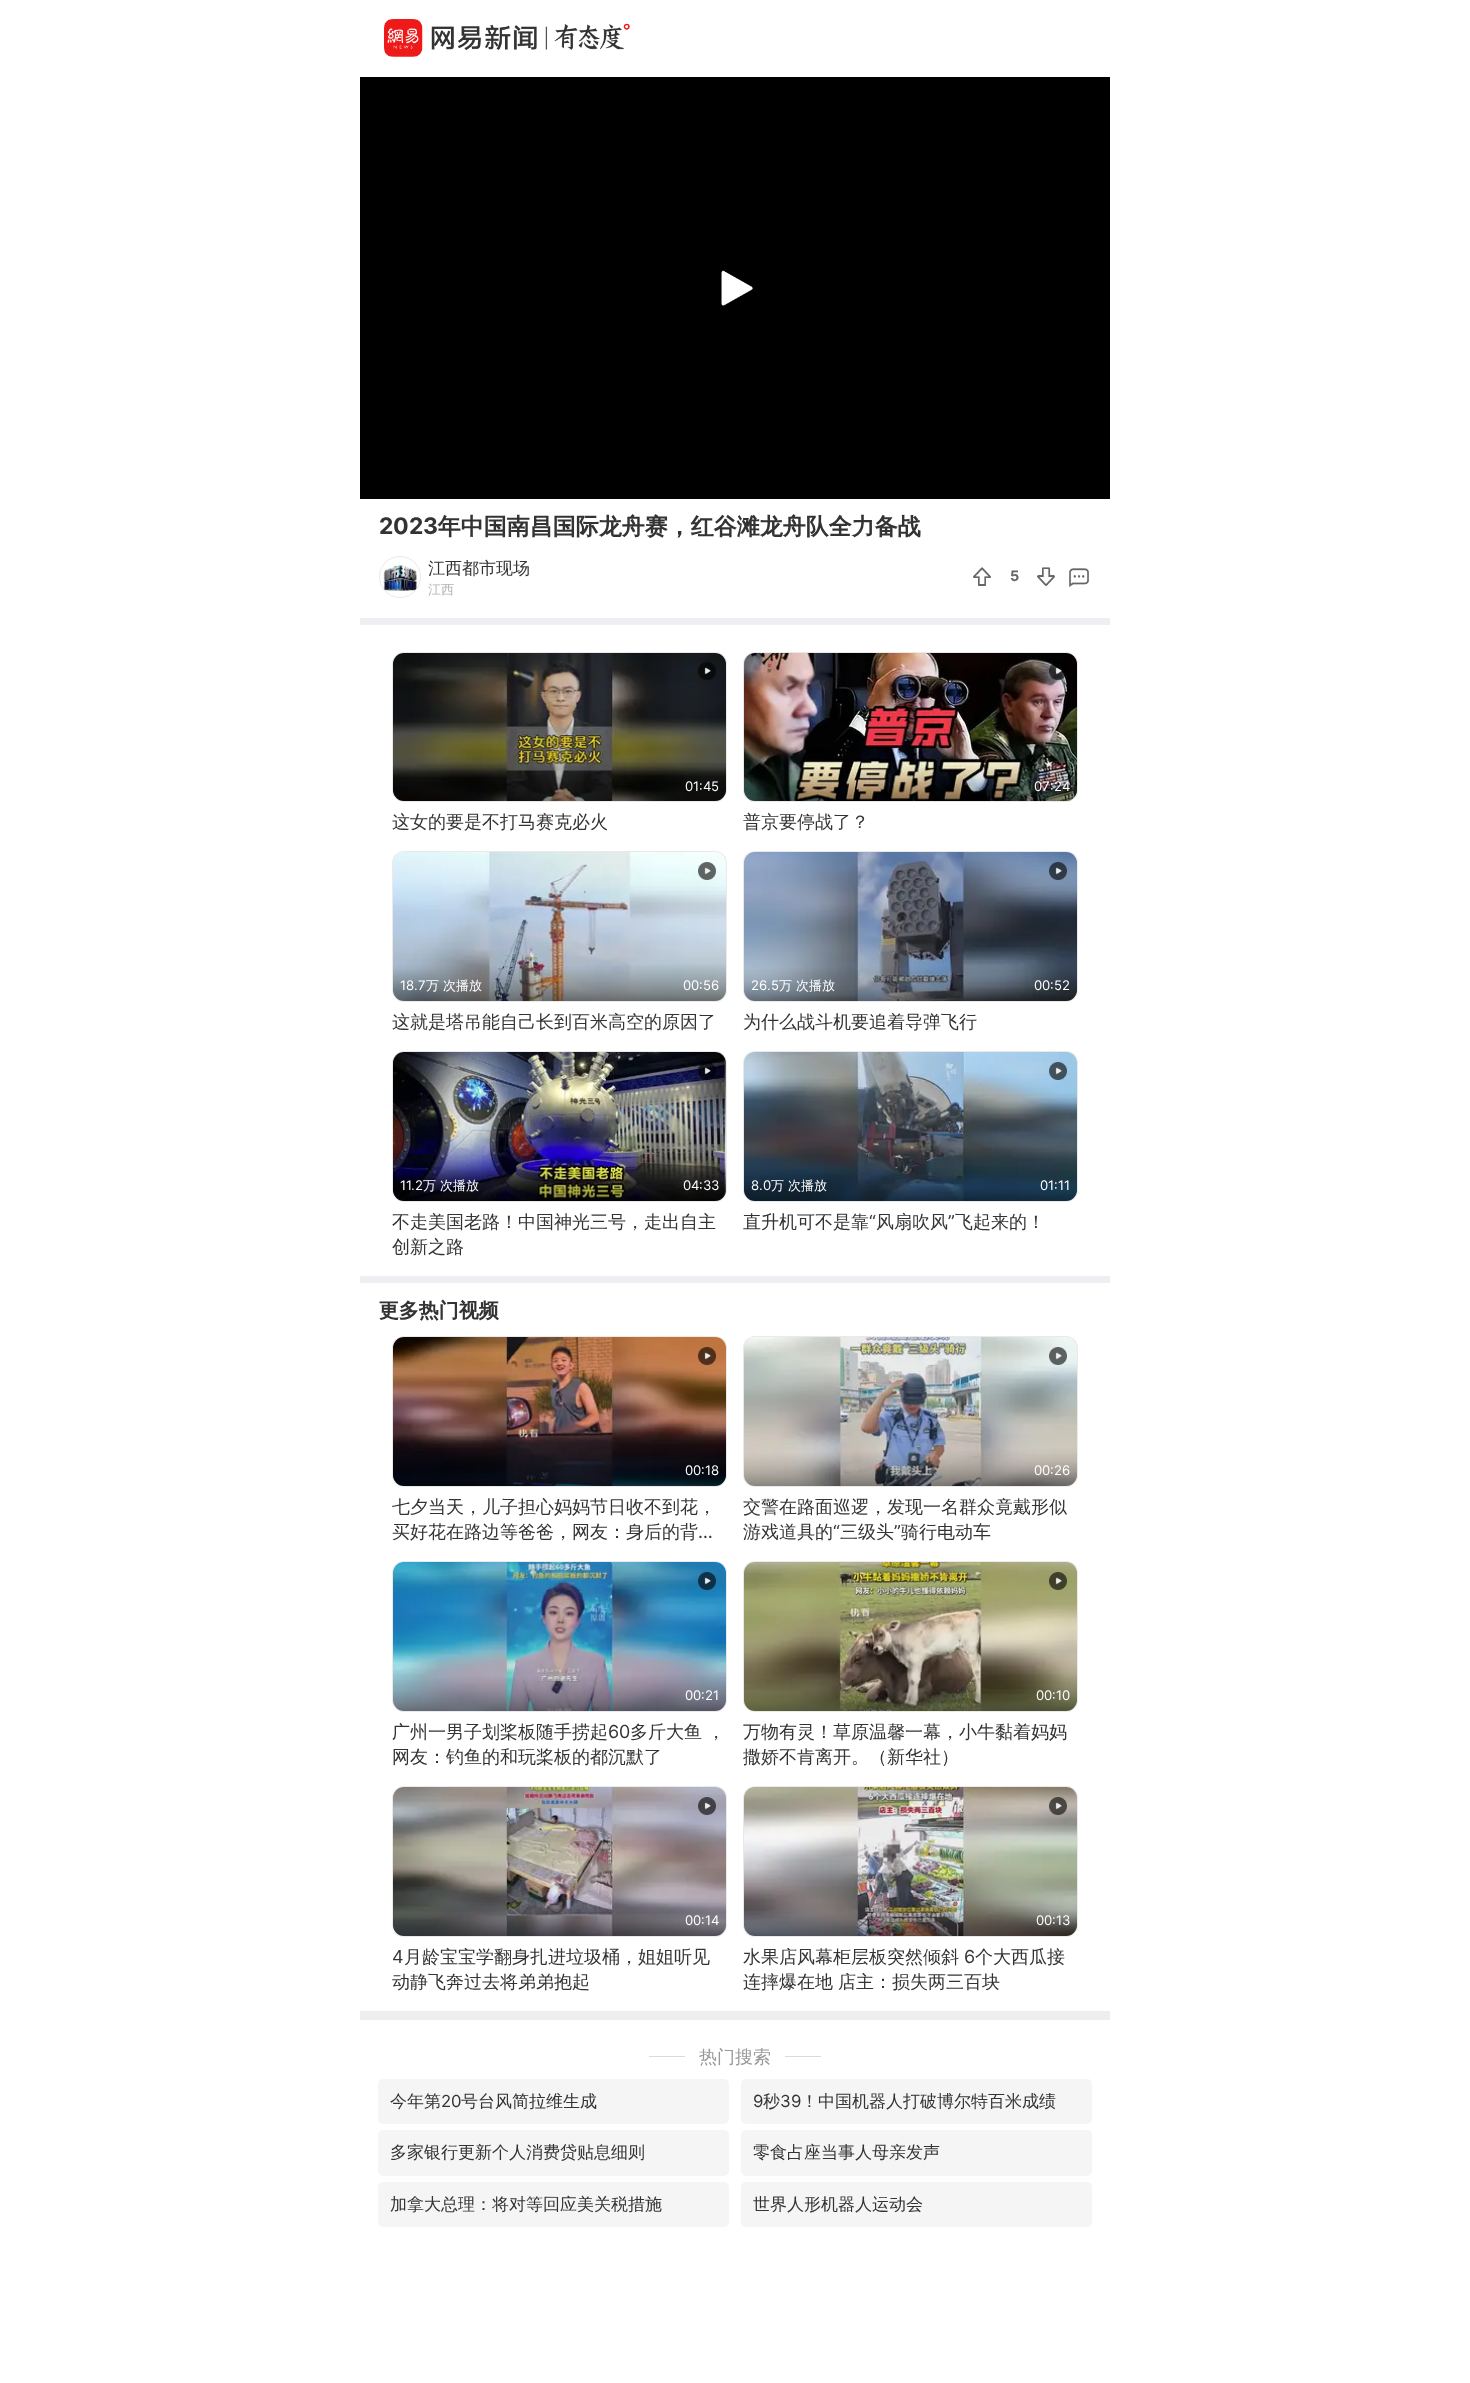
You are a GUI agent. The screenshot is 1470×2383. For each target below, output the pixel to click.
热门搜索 (735, 2056)
